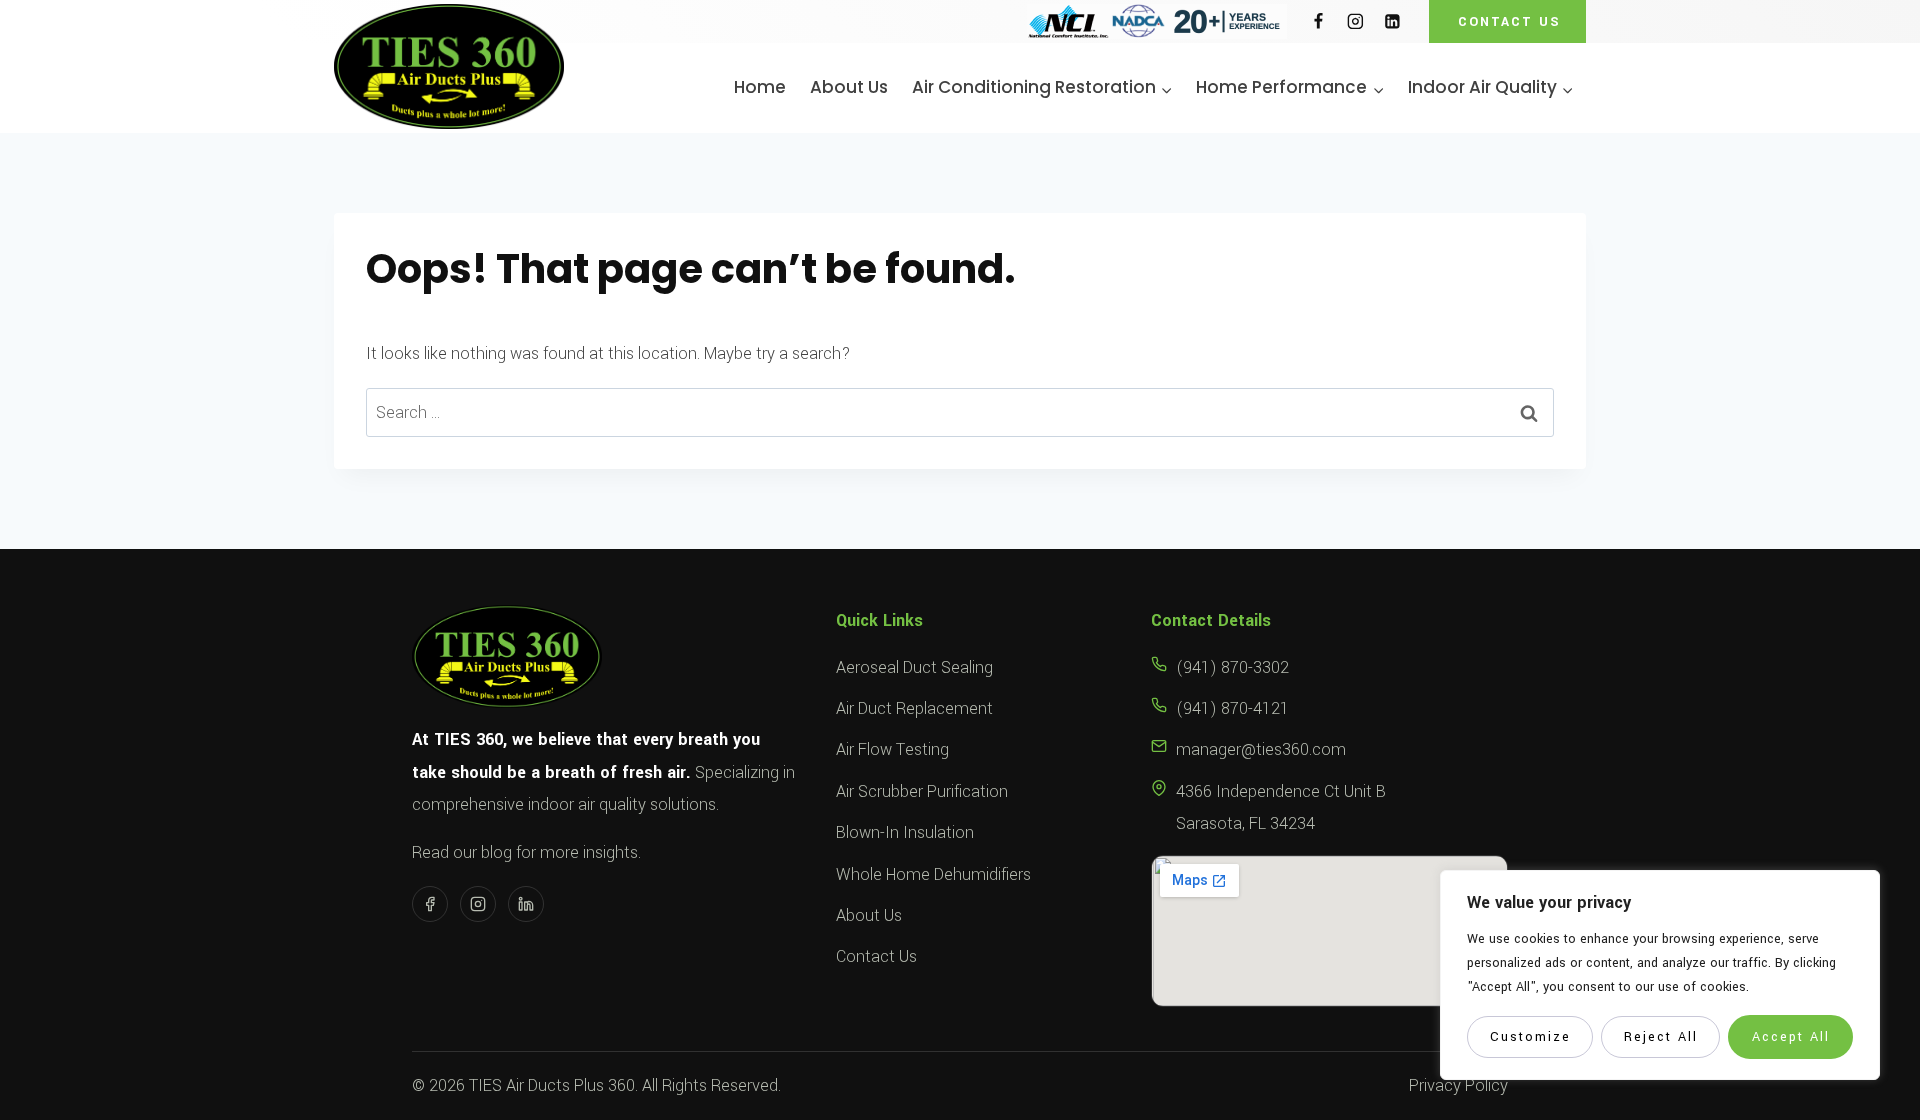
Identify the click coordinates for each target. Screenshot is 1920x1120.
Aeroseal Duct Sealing (914, 667)
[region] (1660, 975)
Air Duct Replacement (914, 708)
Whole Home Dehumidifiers (933, 874)
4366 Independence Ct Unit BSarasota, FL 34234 (1281, 807)
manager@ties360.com (1261, 749)
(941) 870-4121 (1232, 708)
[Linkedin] (1392, 21)
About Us (849, 87)
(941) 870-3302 (1232, 667)
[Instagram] (1355, 21)
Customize (1530, 1037)
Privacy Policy (1458, 1085)
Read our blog (462, 852)
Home (760, 87)
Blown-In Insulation (905, 832)
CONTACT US (1509, 22)
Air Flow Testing (892, 749)
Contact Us (876, 956)
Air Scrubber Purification (922, 791)
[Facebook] (1318, 21)
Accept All (1791, 1037)
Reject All (1661, 1037)
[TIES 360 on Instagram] (478, 904)
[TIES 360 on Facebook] (430, 904)
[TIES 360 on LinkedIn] (526, 904)
